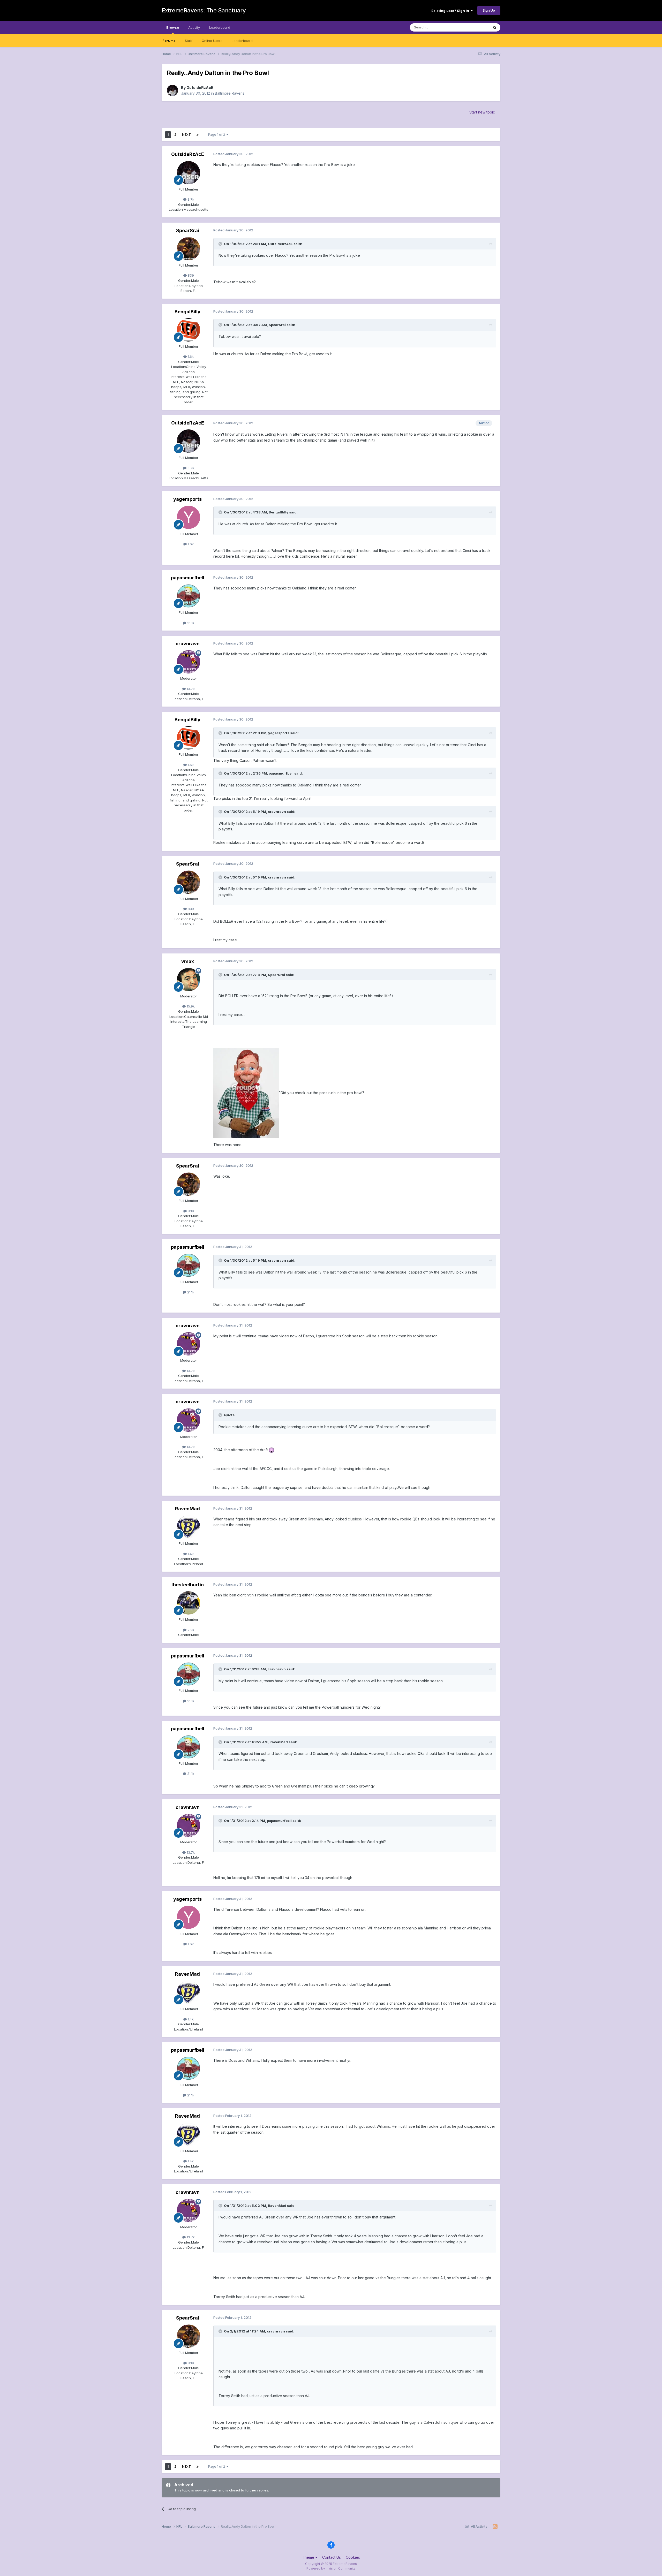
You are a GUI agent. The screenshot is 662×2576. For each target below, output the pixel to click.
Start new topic (482, 112)
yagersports (187, 499)
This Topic (474, 27)
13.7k (190, 689)
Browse (173, 27)
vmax (188, 961)
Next (186, 135)
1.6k (190, 357)
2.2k (190, 1630)
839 (190, 275)
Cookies (353, 2557)
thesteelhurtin (187, 1585)
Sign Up (489, 10)
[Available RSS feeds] (495, 2527)
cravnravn (188, 644)
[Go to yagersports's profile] (189, 517)
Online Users (212, 41)
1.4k (190, 1554)
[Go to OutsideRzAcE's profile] (172, 90)
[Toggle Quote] (221, 244)
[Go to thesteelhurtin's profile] (189, 1603)
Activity (194, 27)
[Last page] (198, 135)
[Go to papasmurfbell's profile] (189, 596)
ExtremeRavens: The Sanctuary (204, 10)
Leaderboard (242, 41)
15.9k (190, 1006)
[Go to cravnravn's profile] (189, 662)
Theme (309, 2557)
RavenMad (187, 1509)
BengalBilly (187, 312)
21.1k (190, 623)
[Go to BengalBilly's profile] (189, 330)
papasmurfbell (188, 578)
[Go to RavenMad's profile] (189, 1527)
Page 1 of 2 (217, 135)
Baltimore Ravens (230, 93)
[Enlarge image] (246, 1093)
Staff (189, 41)
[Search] (495, 27)
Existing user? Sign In (451, 11)
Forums (169, 41)
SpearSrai (188, 230)
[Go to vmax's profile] (189, 980)
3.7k (190, 199)
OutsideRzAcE (200, 88)
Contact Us (332, 2557)
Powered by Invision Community (331, 2568)
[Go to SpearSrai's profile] (189, 249)
